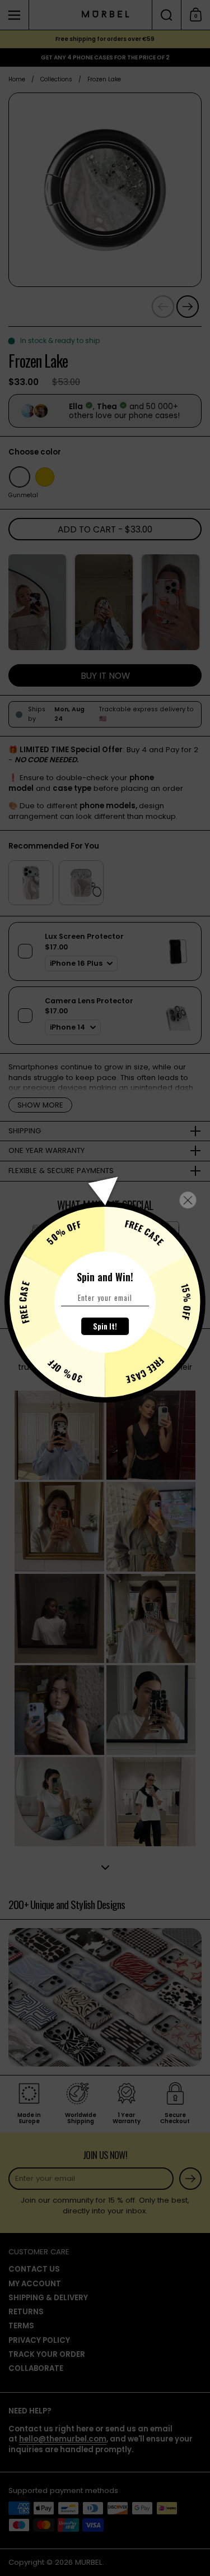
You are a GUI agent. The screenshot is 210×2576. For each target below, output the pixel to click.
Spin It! (105, 1326)
